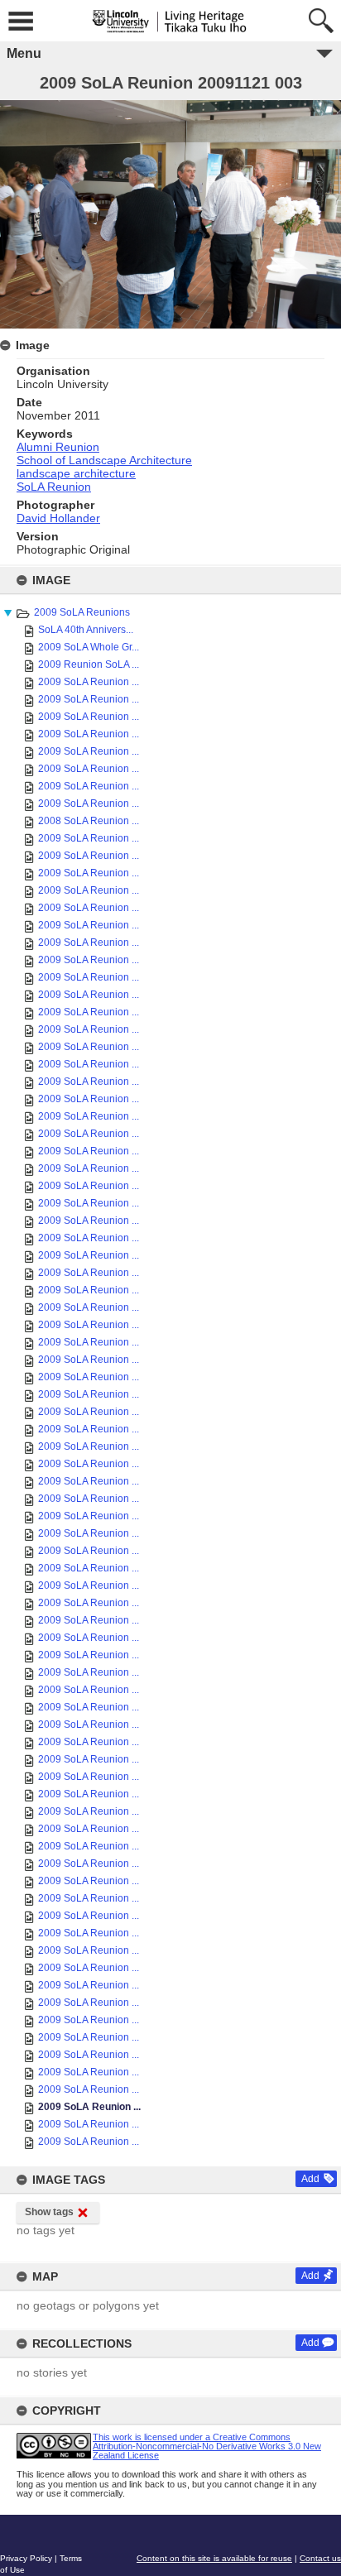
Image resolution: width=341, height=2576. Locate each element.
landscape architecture (76, 473)
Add (310, 2179)
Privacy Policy (26, 2558)
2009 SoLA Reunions (82, 612)
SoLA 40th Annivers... (86, 630)
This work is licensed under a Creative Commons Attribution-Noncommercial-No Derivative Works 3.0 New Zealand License (207, 2446)
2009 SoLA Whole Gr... (89, 647)
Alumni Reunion (58, 447)
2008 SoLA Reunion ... (89, 821)
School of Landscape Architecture (104, 460)
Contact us (320, 2558)
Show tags (49, 2212)
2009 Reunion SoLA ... (89, 664)
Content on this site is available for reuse (214, 2558)
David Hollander (58, 518)
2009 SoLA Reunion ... (89, 682)
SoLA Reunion (54, 487)
